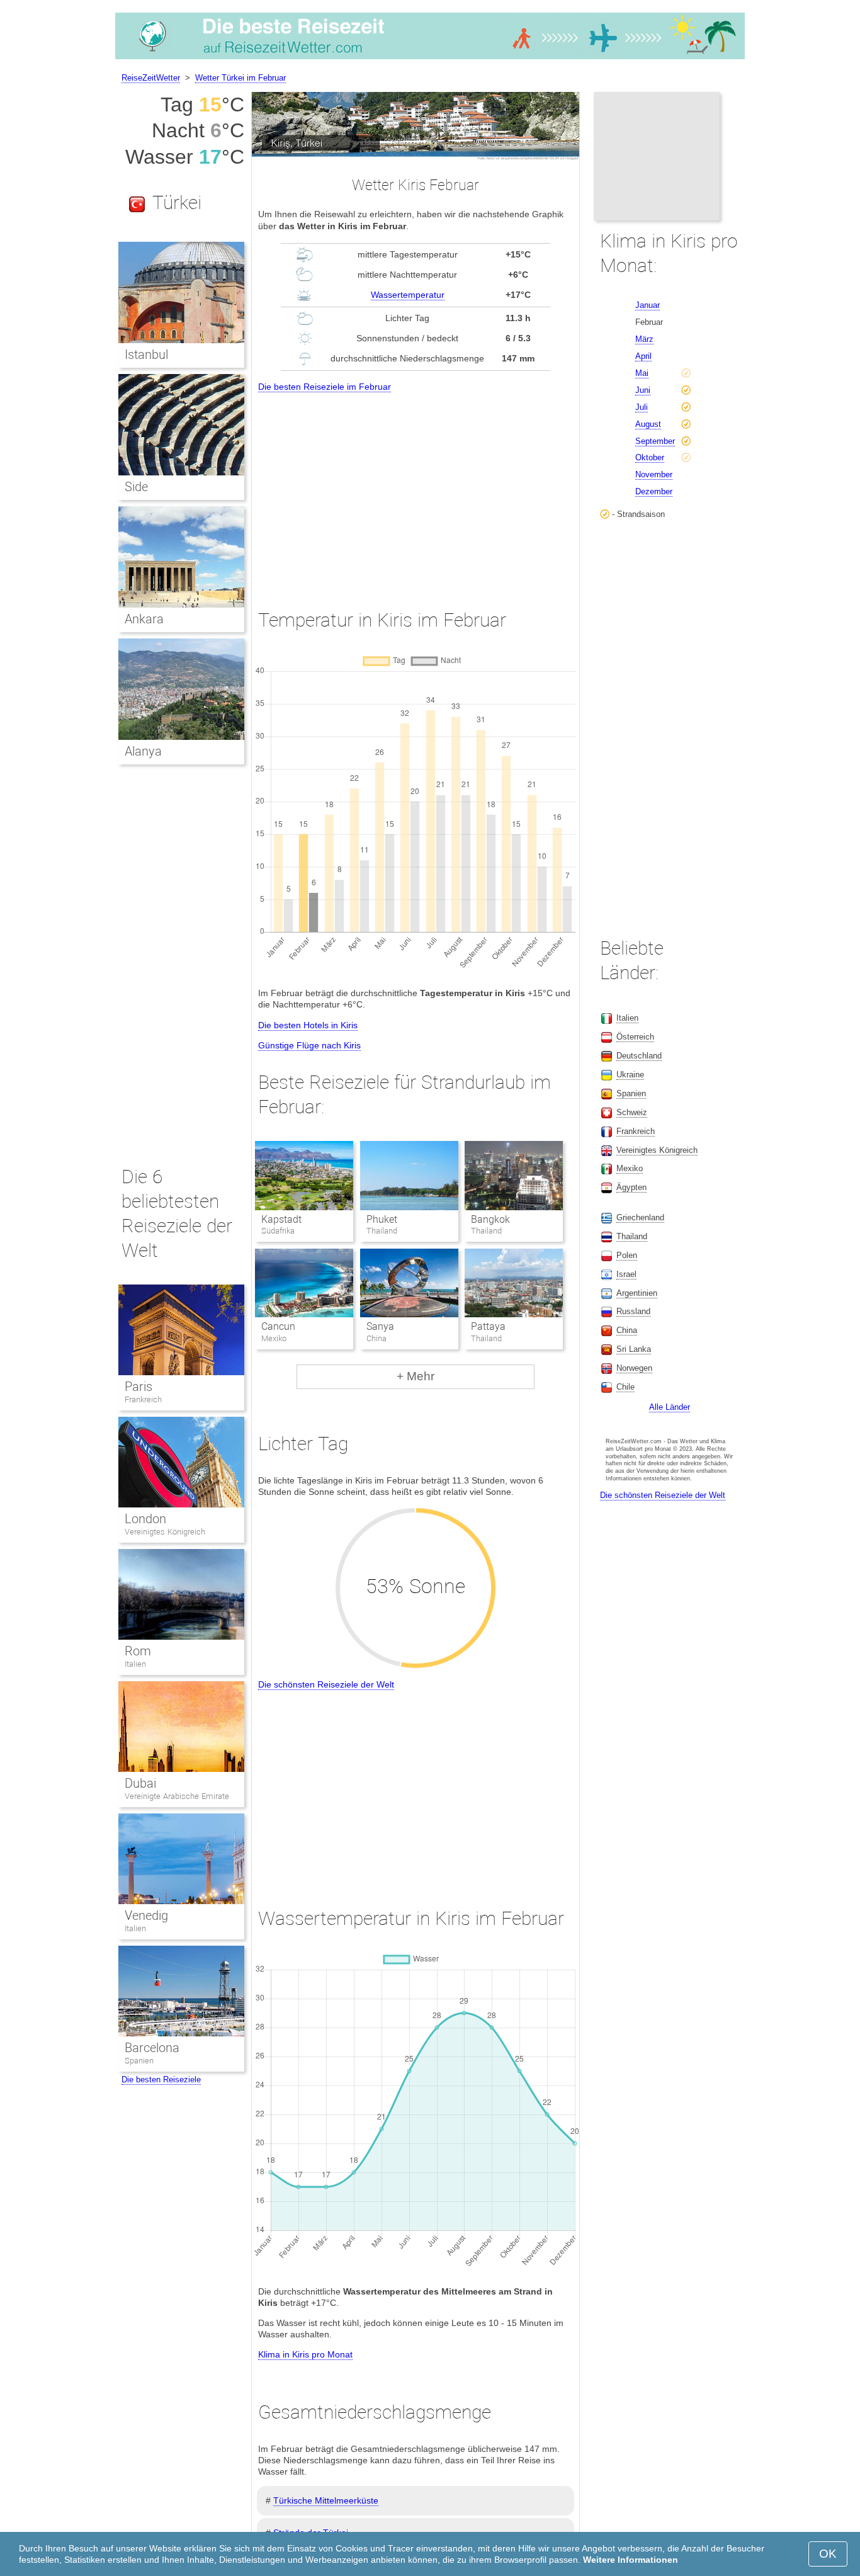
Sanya (380, 1326)
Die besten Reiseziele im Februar (325, 387)
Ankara (144, 619)
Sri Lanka (634, 1349)
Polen (627, 1255)
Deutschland (639, 1056)
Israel (626, 1274)
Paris (139, 1387)
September (655, 441)
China (627, 1330)
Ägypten (631, 1187)
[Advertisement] (416, 489)
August (648, 424)
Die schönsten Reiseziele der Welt (326, 1684)
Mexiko (630, 1168)
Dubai (140, 1783)
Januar (648, 305)
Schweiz (632, 1112)
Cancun (278, 1326)
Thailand (632, 1236)
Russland (633, 1311)
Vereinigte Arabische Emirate (177, 1796)
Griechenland (640, 1217)
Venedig (146, 1915)
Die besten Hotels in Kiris (308, 1025)
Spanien (139, 2061)
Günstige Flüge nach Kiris (309, 1045)
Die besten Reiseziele (161, 2080)
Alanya (143, 751)
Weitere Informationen (631, 2560)
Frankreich (143, 1399)
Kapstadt (281, 1219)
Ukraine (630, 1075)
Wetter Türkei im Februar (240, 78)
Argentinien (637, 1293)
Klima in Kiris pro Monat (305, 2354)
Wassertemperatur (408, 295)
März (644, 339)
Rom (138, 1651)
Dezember (654, 491)
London (145, 1519)
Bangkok (490, 1219)
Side (136, 487)
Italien (135, 1664)
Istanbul (146, 355)
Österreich (635, 1037)
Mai (642, 373)
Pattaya (488, 1326)
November (654, 474)
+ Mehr (416, 1376)
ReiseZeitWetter (151, 78)
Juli (642, 407)
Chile (625, 1387)
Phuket (382, 1219)
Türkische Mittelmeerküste (326, 2500)
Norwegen (634, 1368)
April (643, 356)
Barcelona (152, 2048)
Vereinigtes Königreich (165, 1532)
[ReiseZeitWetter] (430, 59)
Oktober (650, 457)
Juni (643, 390)
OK (828, 2554)
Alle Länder (670, 1407)
